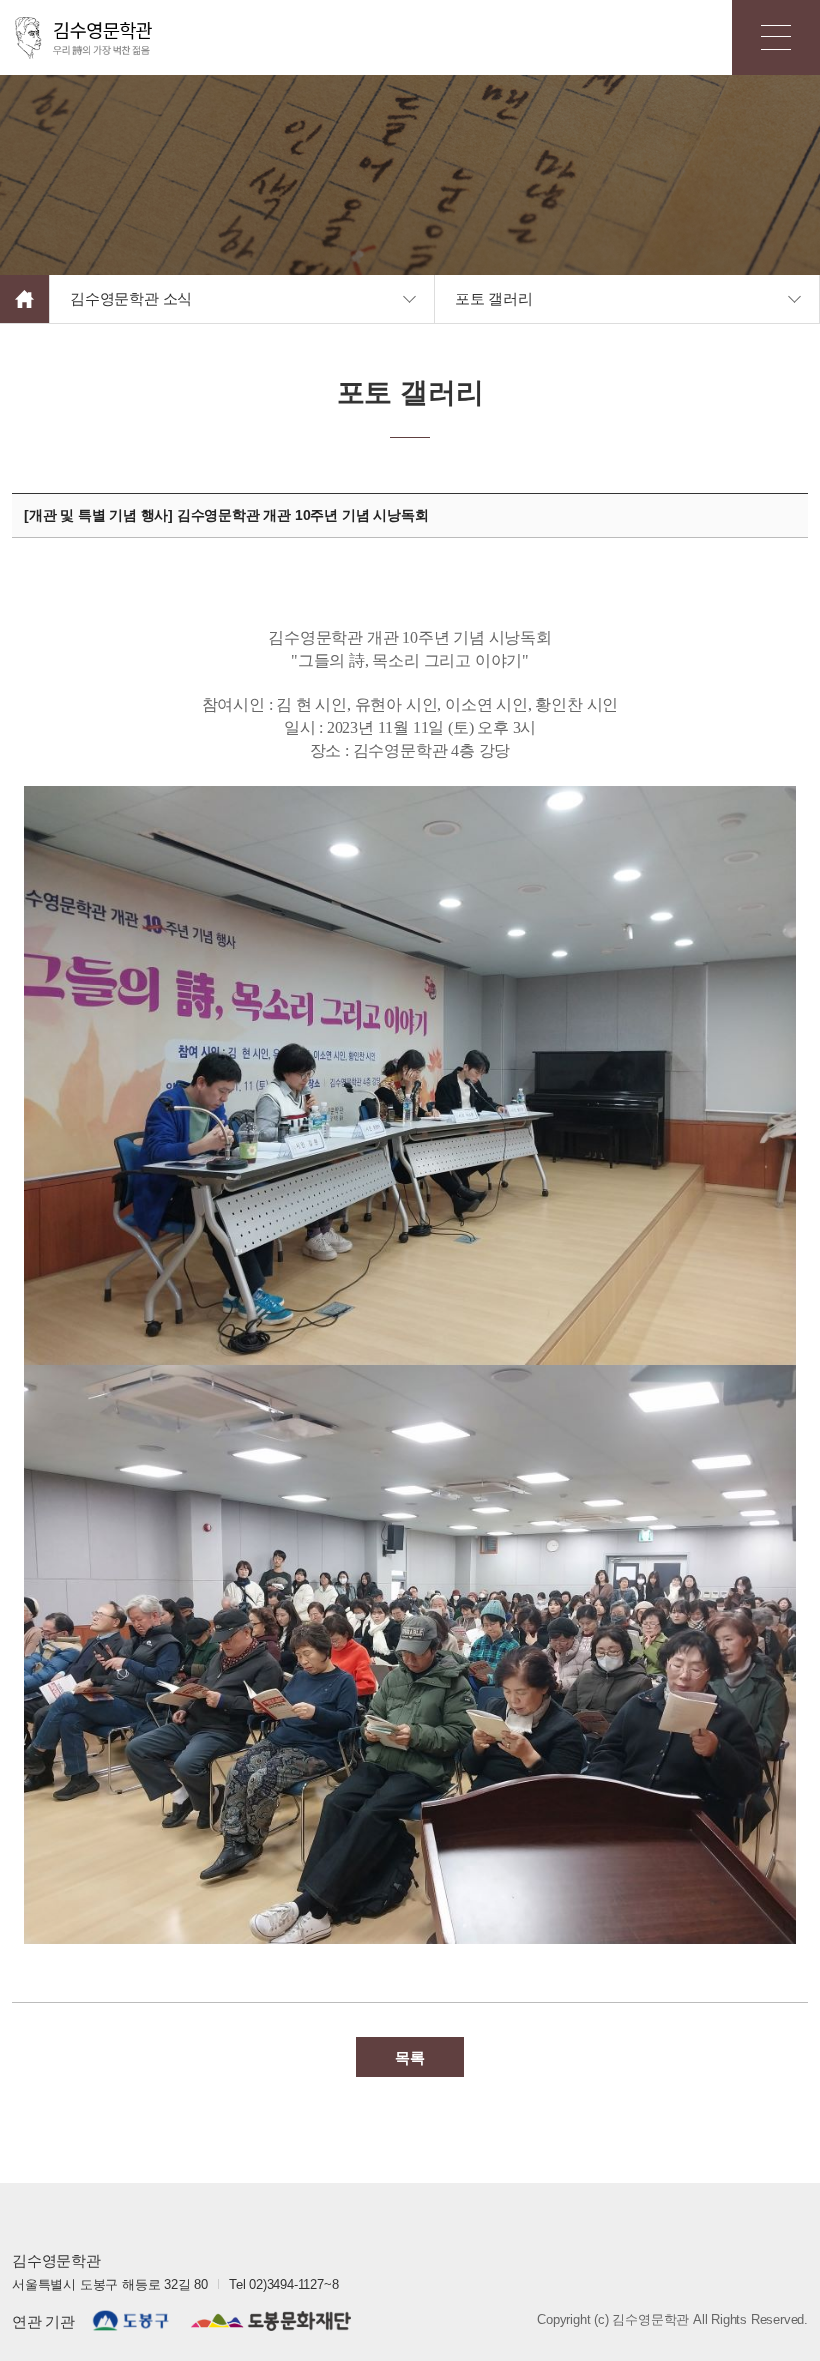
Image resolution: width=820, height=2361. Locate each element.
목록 (410, 2057)
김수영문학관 (85, 38)
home (24, 299)
